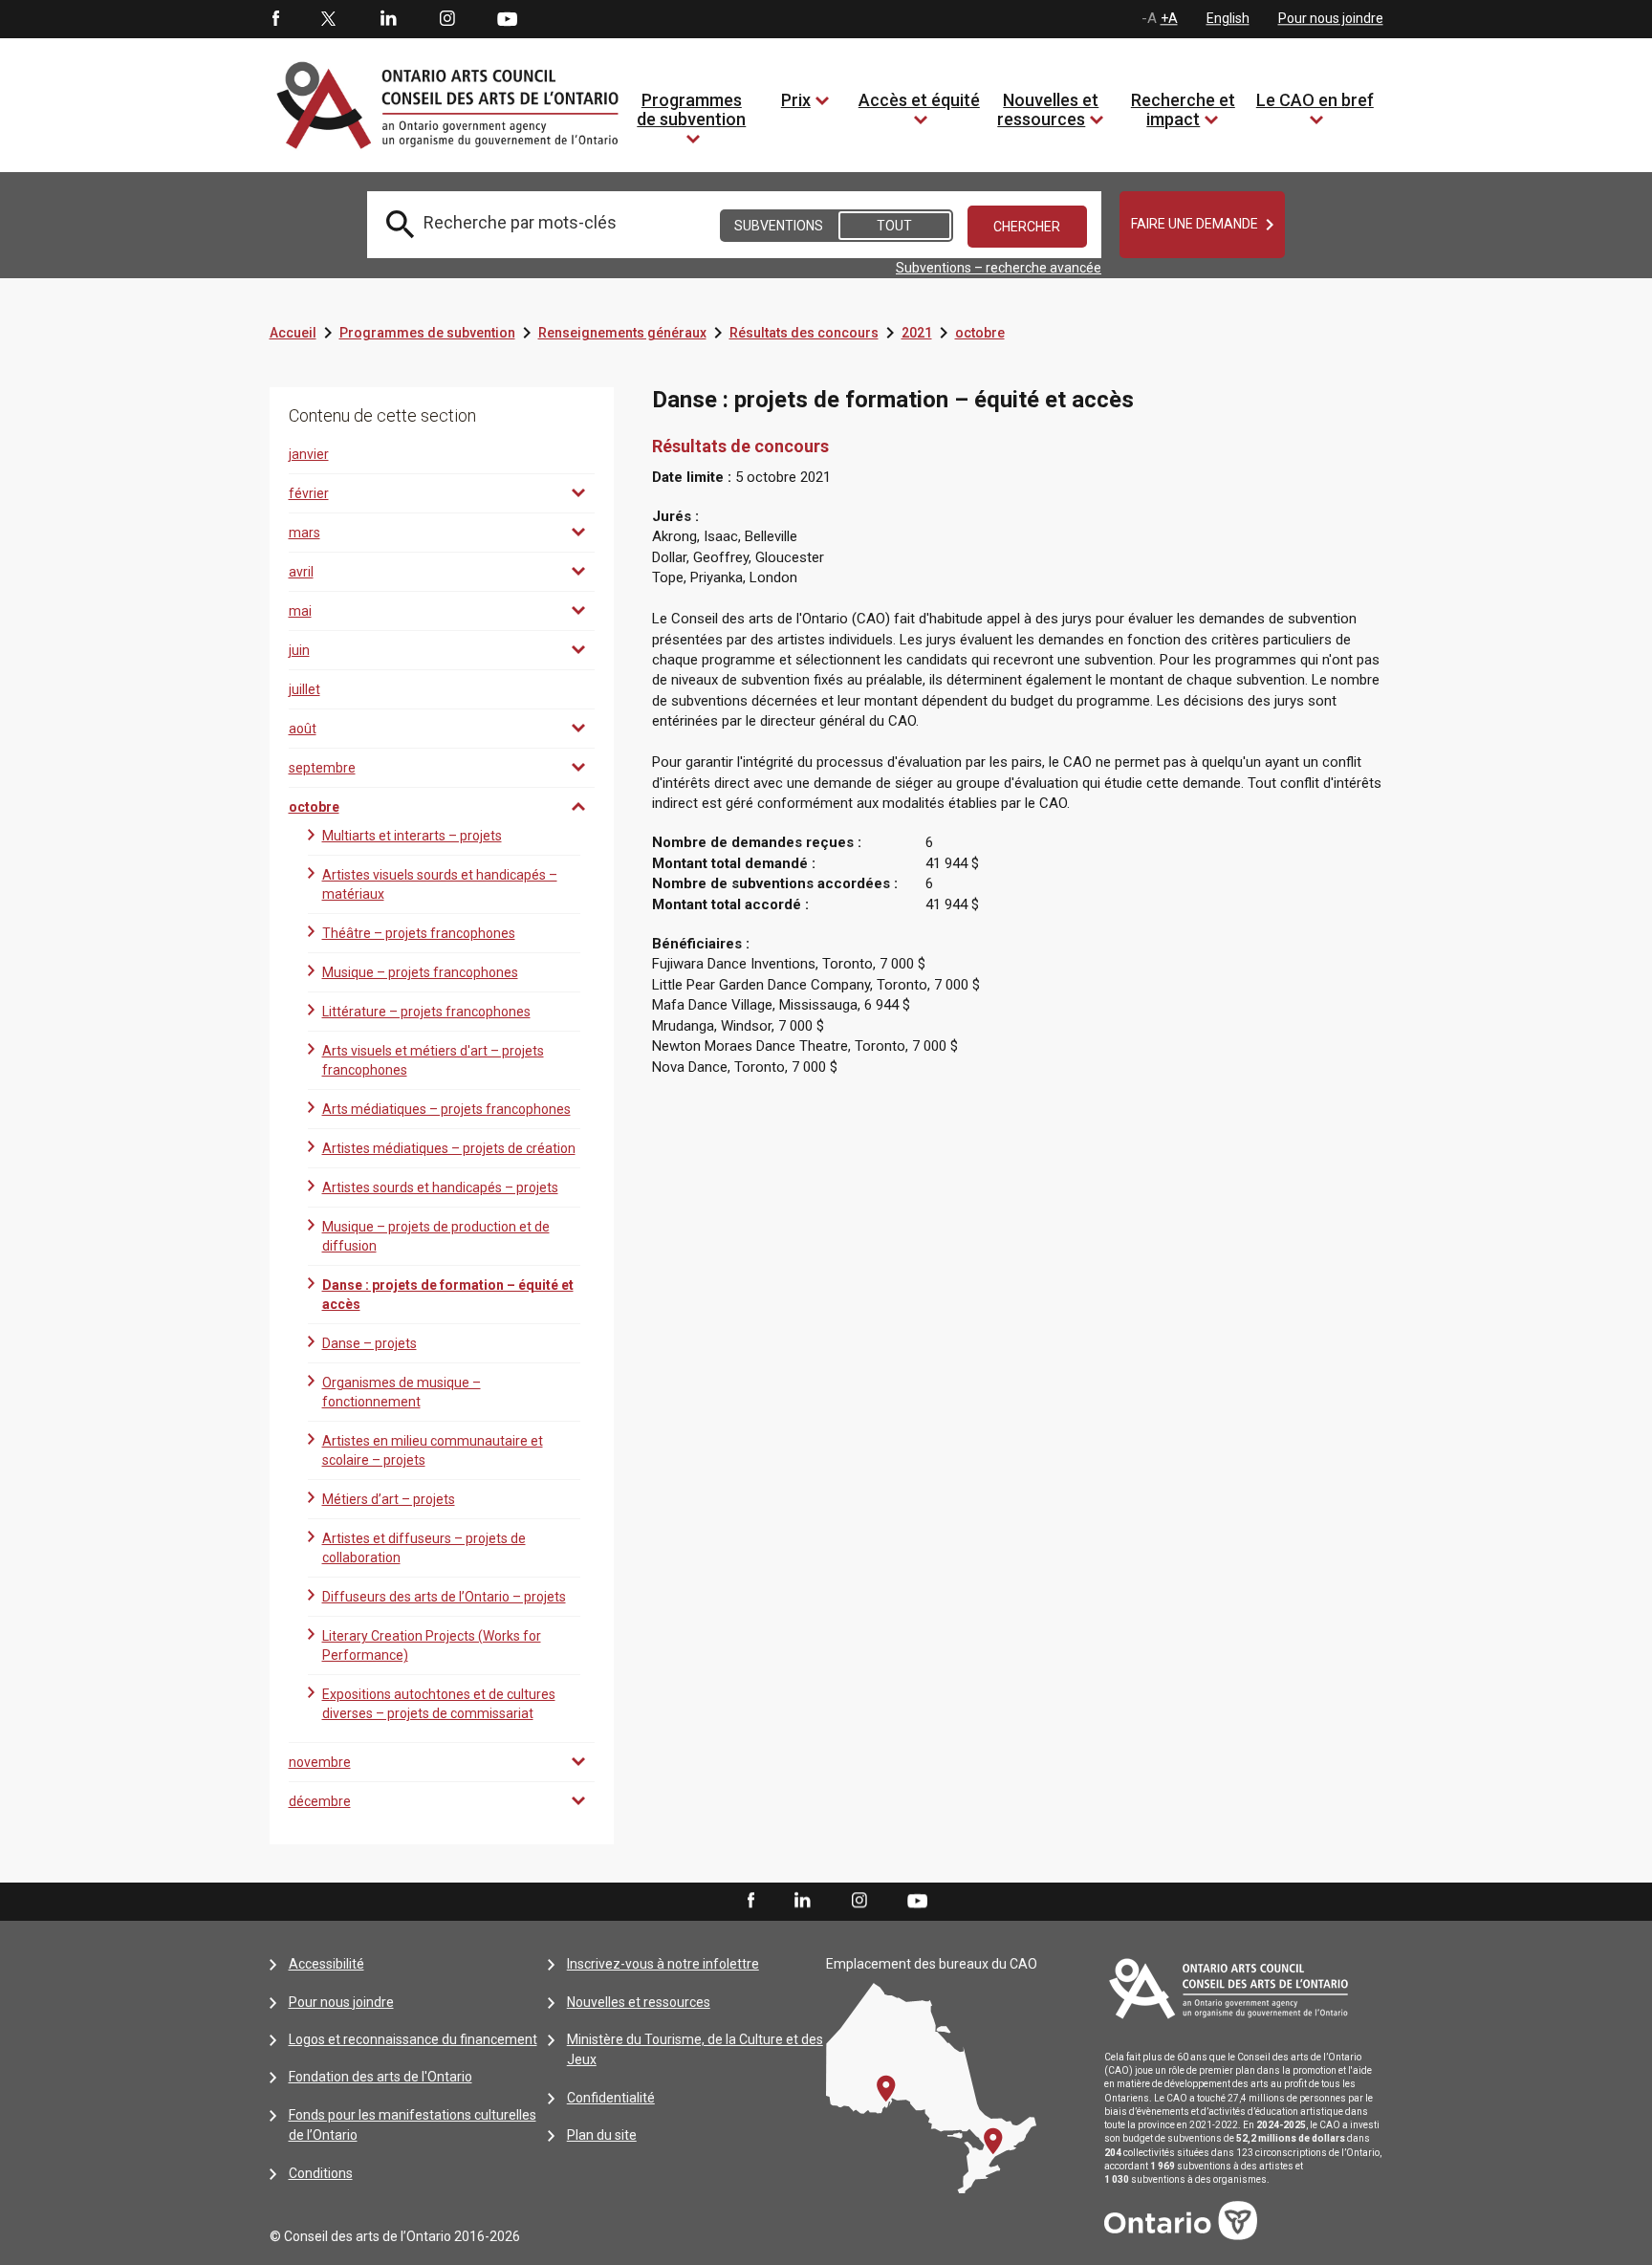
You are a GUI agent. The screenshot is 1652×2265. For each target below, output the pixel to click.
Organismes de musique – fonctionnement (402, 1392)
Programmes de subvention (691, 109)
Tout (894, 226)
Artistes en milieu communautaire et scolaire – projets (433, 1450)
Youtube (507, 18)
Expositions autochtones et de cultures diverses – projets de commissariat (439, 1704)
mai (300, 611)
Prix (796, 100)
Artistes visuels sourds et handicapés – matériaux (440, 884)
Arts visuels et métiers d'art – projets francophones (433, 1060)
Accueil (293, 333)
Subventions (779, 226)
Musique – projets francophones (420, 972)
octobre (980, 333)
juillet (304, 689)
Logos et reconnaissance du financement (413, 2039)
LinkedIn (388, 19)
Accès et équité (919, 100)
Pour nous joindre (1331, 18)
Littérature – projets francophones (426, 1012)
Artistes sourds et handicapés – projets (440, 1187)
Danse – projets (370, 1343)
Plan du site (602, 2135)
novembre (320, 1762)
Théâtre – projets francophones (419, 933)
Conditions (321, 2173)
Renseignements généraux (622, 333)
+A (1169, 18)
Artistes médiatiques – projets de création (449, 1148)
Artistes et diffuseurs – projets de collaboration (424, 1548)
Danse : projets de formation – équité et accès (448, 1295)
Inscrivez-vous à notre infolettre (663, 1964)
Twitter (329, 19)
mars (304, 533)
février (309, 493)
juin (299, 650)
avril (301, 572)
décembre (320, 1801)
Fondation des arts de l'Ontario (380, 2077)
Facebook (274, 19)
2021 (917, 333)
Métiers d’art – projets (389, 1499)
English (1228, 18)
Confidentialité (611, 2098)
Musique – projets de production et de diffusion (436, 1236)
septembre (322, 768)
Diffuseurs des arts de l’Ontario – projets (444, 1597)
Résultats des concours (804, 333)
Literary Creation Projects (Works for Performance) (432, 1645)
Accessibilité (326, 1964)
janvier (309, 454)
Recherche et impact (1183, 109)
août (303, 729)
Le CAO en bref (1315, 100)
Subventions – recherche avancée (999, 268)
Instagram (447, 19)
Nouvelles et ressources (1048, 109)
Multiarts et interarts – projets (412, 836)
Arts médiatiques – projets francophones (446, 1109)
